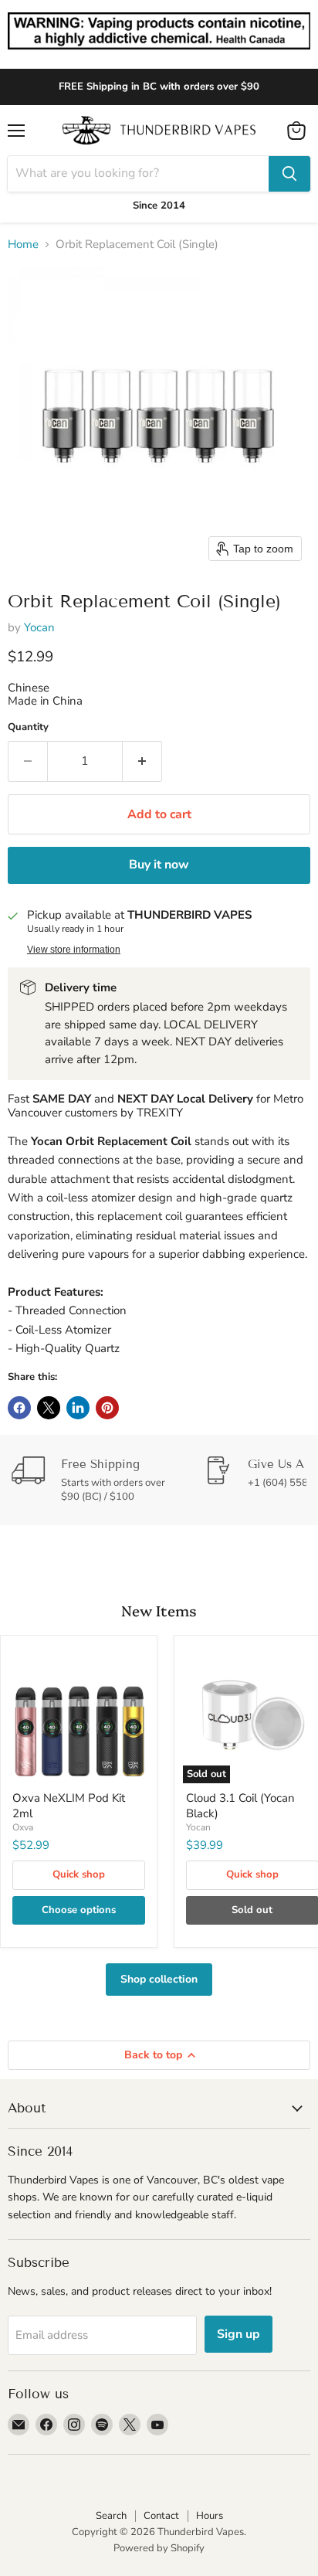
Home (23, 245)
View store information (74, 950)
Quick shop (79, 1874)
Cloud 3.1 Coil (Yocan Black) (240, 1806)
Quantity (28, 727)
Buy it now (159, 865)
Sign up (238, 2334)
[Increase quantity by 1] (142, 761)
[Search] (289, 174)
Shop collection (159, 1979)
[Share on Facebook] (19, 1408)
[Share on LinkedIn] (78, 1408)
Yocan (39, 627)
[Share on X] (49, 1408)
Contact (161, 2516)
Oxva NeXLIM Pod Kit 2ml (69, 1806)
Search (111, 2516)
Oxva (23, 1827)
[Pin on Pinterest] (107, 1408)
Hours (210, 2516)
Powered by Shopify (159, 2548)
